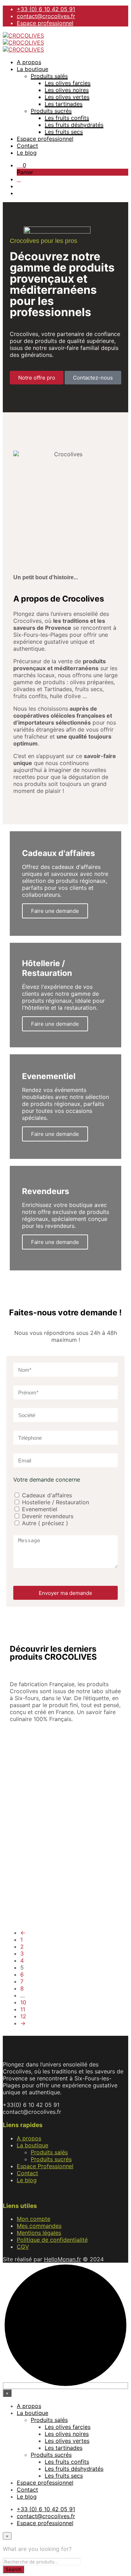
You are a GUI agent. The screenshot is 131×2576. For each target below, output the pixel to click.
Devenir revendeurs (48, 1516)
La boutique (32, 69)
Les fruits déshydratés (74, 125)
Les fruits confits (67, 118)
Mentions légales (39, 2233)
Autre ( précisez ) (45, 1523)
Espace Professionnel (45, 2166)
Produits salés (49, 76)
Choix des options (37, 1798)
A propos (29, 62)
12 (23, 2016)
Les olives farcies (68, 83)
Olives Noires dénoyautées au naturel (97, 1872)
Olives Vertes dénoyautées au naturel (42, 1872)
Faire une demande (55, 1134)
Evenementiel (40, 1509)
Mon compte (34, 2219)
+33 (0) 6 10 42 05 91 (46, 9)
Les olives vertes (67, 97)
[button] (21, 165)
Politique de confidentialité (52, 2240)
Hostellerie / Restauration (56, 1502)
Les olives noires (67, 90)
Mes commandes (39, 2226)
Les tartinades (64, 104)
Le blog (27, 153)
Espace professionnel (45, 23)
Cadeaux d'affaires (47, 1495)
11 (23, 2009)
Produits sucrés (51, 111)
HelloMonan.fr (63, 2259)
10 (23, 2002)
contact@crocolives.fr (46, 16)
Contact (27, 146)
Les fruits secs (64, 132)
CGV (23, 2247)
